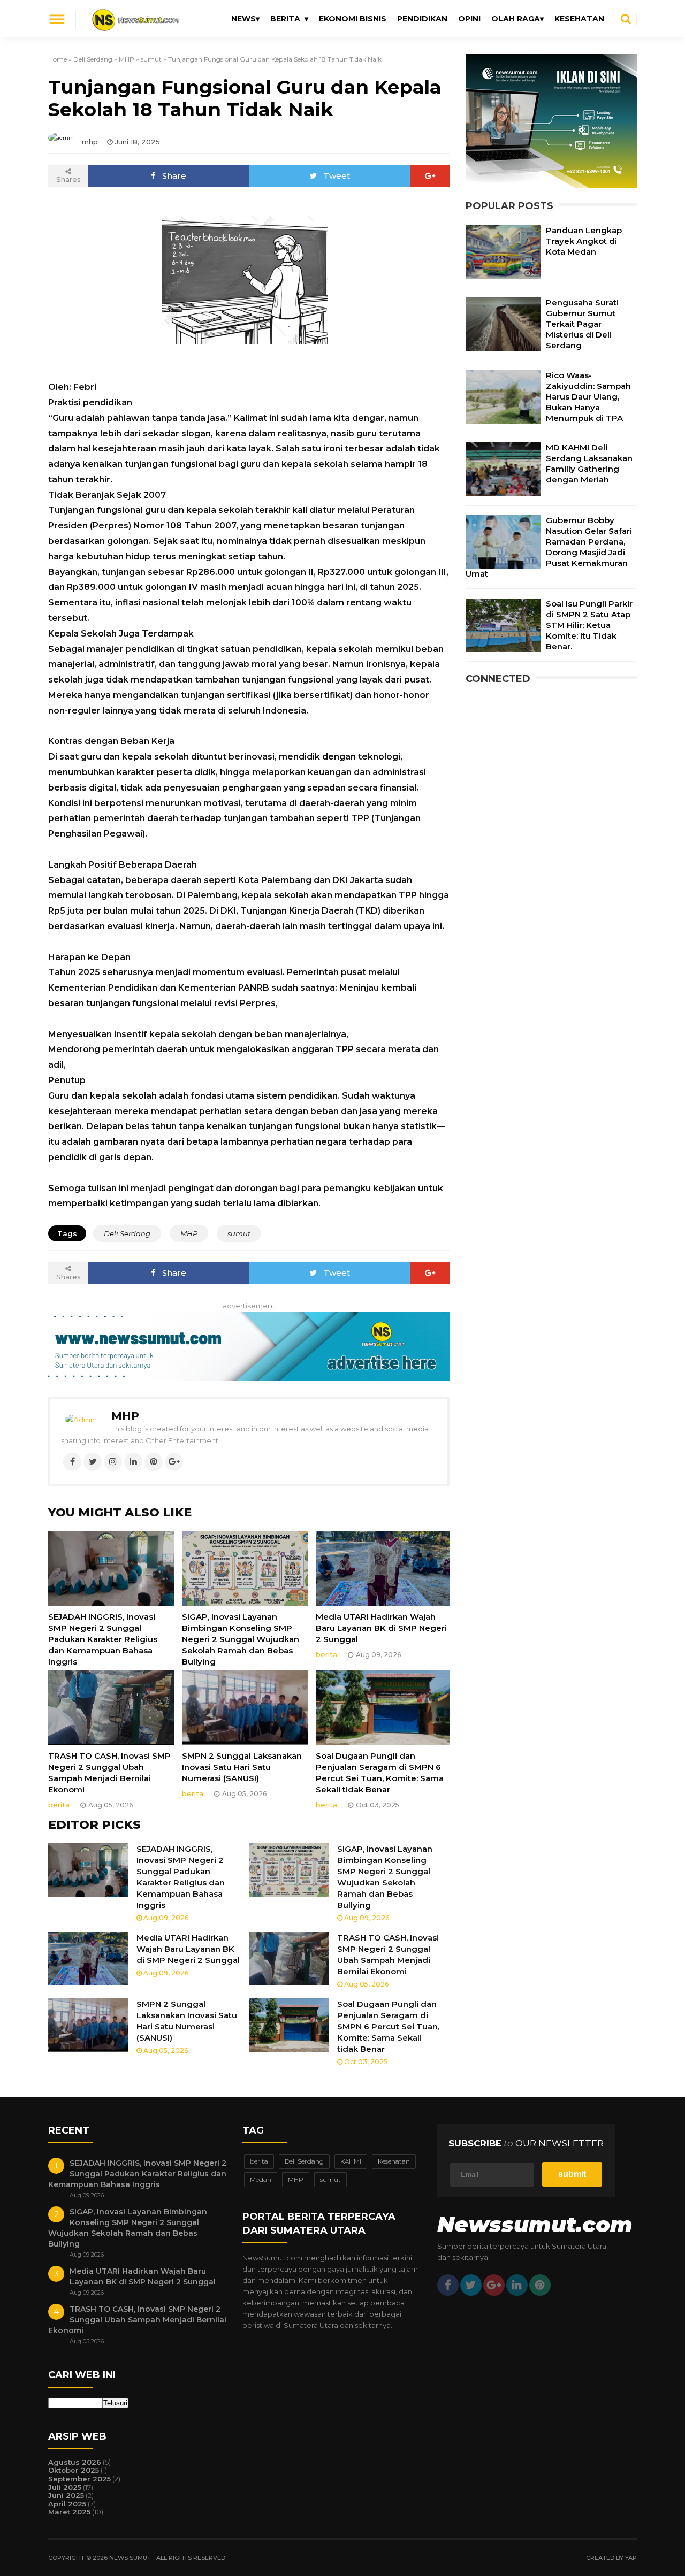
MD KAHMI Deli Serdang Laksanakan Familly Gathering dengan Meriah (589, 463)
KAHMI (351, 2161)
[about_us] (81, 1420)
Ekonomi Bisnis (353, 19)
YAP (631, 2558)
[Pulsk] (540, 2285)
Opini (469, 19)
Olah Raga (516, 19)
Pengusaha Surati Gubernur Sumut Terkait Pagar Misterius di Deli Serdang (582, 324)
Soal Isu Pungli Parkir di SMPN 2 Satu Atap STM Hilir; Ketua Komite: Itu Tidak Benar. (589, 625)
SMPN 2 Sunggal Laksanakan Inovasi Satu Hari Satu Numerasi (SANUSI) (242, 1767)
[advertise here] (551, 185)
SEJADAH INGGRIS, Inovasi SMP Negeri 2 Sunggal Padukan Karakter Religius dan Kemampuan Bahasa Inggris (103, 1639)
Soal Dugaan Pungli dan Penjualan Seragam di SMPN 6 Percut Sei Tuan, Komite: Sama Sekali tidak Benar (380, 1773)
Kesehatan (579, 19)
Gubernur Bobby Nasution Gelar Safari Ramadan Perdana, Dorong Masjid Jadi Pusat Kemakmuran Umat (549, 547)
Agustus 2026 (75, 2462)
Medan (261, 2179)
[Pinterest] (154, 1462)
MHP (127, 59)
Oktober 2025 (74, 2470)
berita (326, 1654)
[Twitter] (93, 1462)
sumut (151, 59)
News (243, 19)
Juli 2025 (65, 2487)
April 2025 (67, 2504)
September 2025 (79, 2479)
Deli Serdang (93, 59)
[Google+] (430, 176)
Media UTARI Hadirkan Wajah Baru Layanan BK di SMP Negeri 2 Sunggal (381, 1628)
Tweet (337, 176)
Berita (285, 19)
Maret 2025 (69, 2512)
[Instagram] (113, 1462)
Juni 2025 (66, 2495)
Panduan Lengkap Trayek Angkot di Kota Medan (584, 241)
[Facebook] (72, 1462)
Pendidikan (422, 19)
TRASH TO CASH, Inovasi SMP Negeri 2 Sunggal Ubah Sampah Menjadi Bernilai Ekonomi (109, 1773)
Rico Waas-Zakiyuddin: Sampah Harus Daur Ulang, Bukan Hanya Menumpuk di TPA (588, 397)
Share (174, 176)
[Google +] (494, 2285)
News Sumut (131, 2558)
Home (58, 59)
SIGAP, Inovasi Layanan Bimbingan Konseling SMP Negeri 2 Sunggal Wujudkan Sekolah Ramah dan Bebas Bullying (241, 1639)
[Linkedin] (133, 1462)
